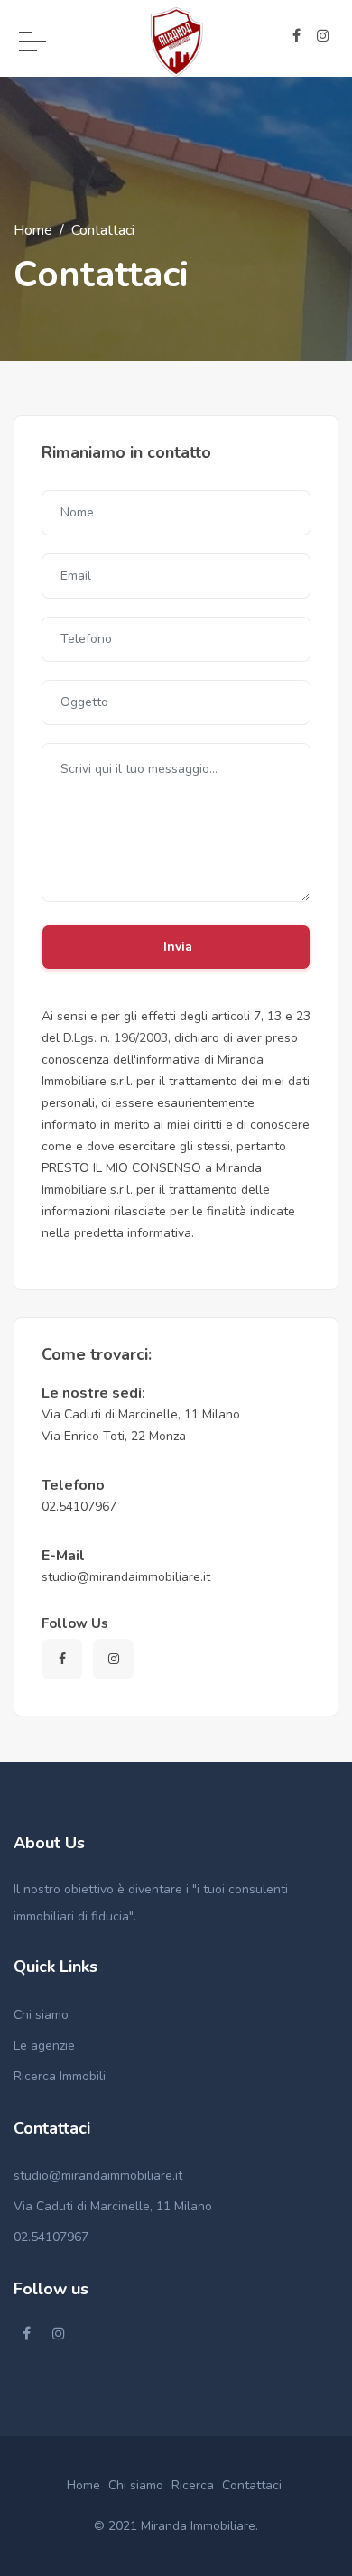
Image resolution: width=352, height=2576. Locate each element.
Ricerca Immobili (60, 2076)
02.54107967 (51, 2237)
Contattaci (252, 2485)
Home (33, 230)
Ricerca (193, 2485)
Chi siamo (41, 2015)
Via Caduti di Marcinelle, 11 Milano (113, 2206)
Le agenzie (44, 2046)
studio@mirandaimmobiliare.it (98, 2176)
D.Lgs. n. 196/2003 (116, 1038)
